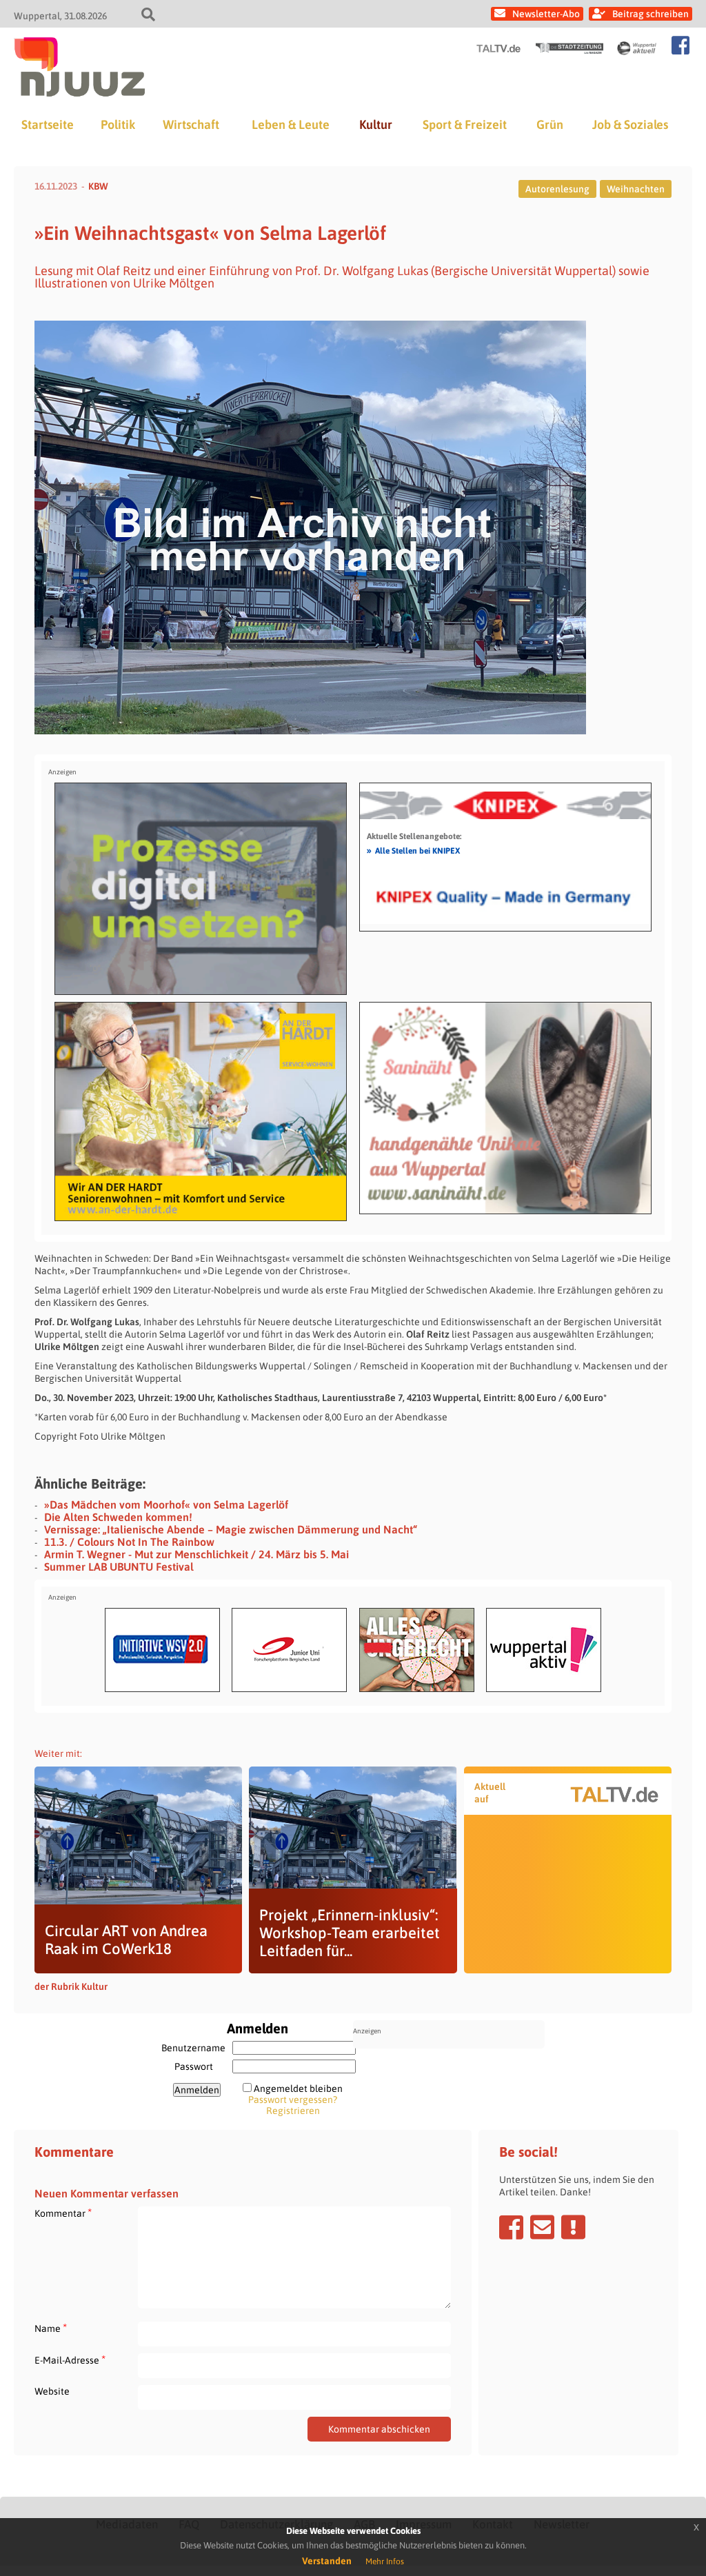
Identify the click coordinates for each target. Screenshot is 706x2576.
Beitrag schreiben (650, 14)
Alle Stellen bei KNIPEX (413, 850)
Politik (118, 124)
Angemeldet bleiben (298, 2089)
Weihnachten (636, 189)
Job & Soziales (630, 124)
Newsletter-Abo (546, 14)
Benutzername (193, 2048)
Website (52, 2391)
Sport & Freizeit (465, 124)
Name (51, 2328)
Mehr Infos (385, 2562)
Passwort (194, 2066)
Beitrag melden (573, 2227)
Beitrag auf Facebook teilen (511, 2227)
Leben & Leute (291, 124)
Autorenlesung (557, 189)
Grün (550, 124)
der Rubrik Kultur (71, 1986)
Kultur (376, 124)
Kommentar (63, 2213)
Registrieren (293, 2111)
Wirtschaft (191, 124)
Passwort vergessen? (293, 2100)
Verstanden (327, 2561)
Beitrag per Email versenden (542, 2227)
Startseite (48, 124)
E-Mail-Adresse (70, 2360)
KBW (98, 186)
